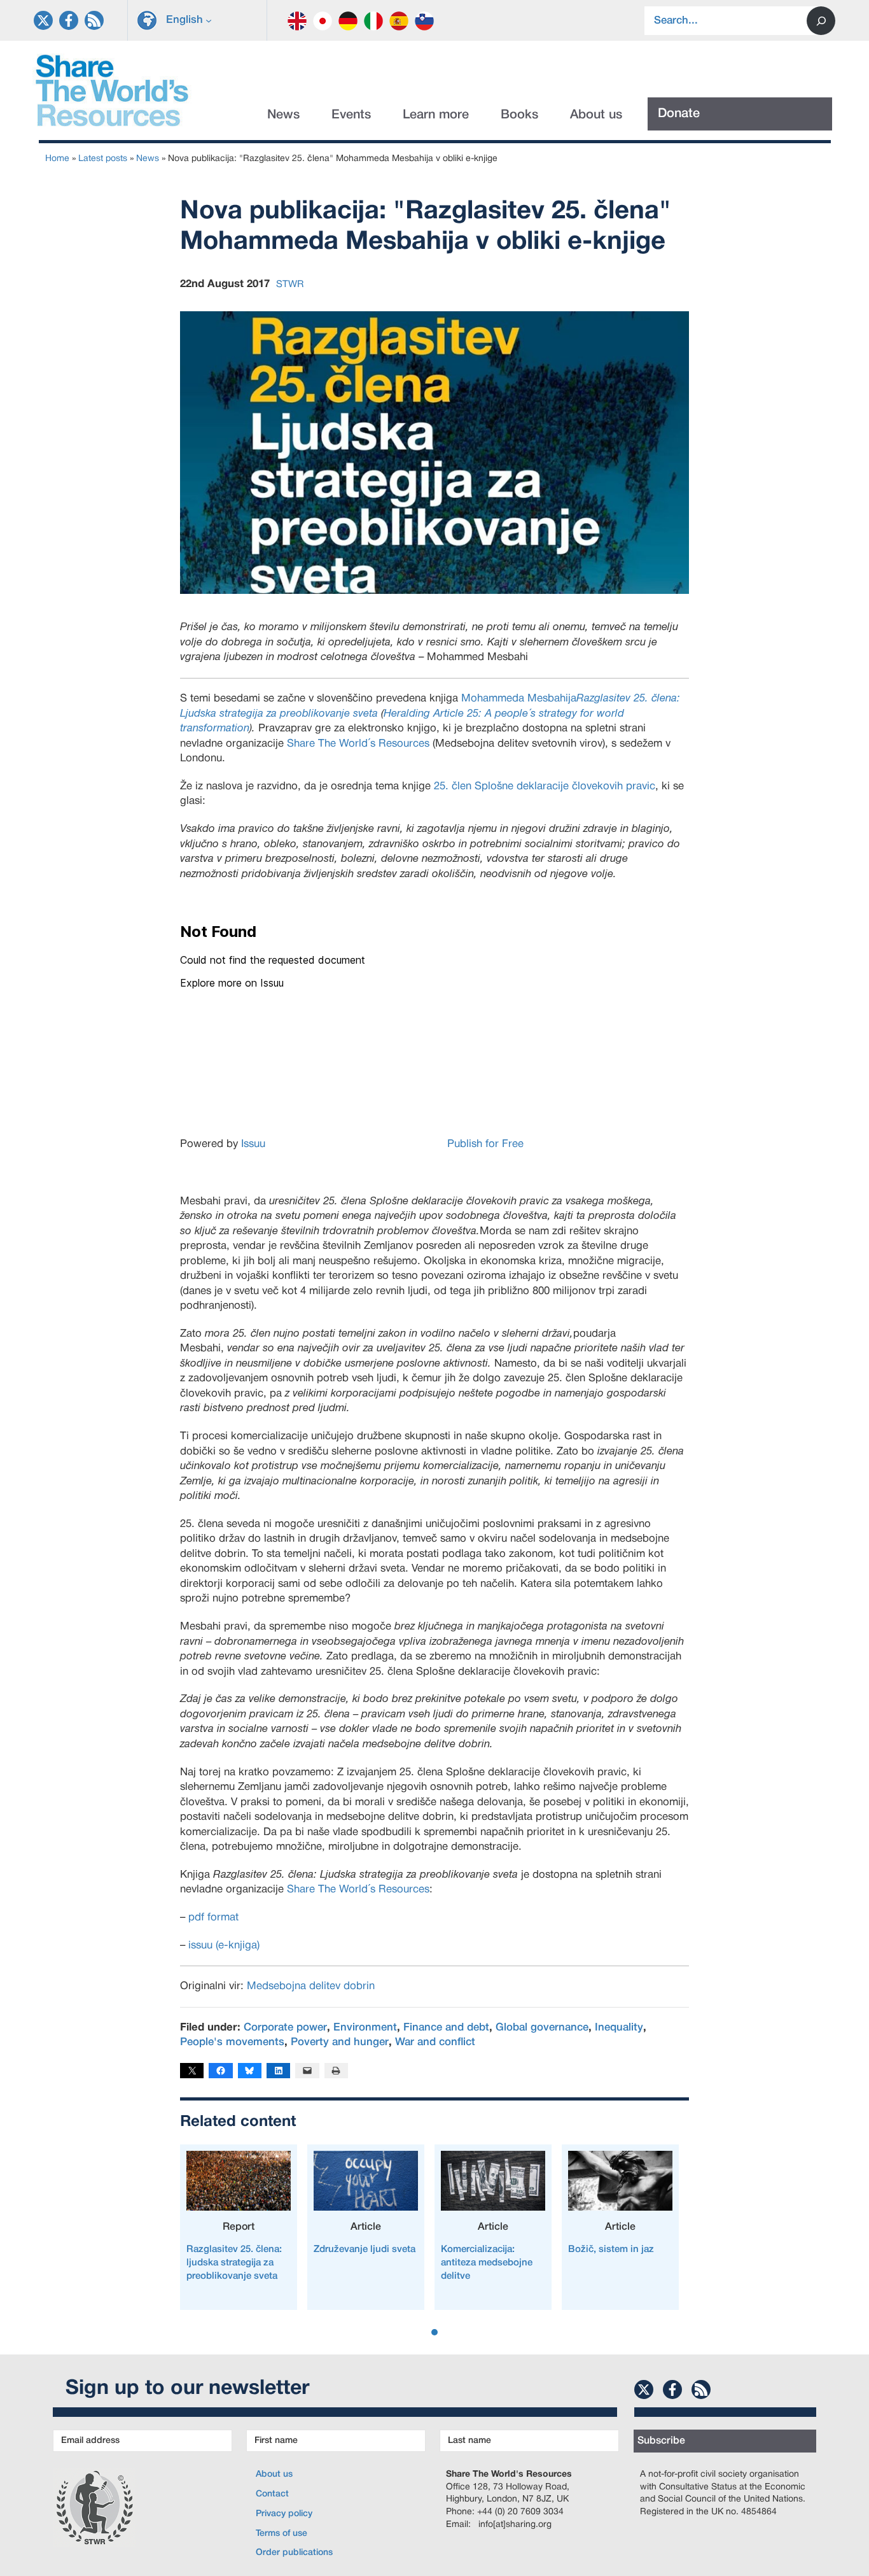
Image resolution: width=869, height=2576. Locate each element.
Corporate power (285, 2028)
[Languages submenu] (209, 20)
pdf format (213, 1918)
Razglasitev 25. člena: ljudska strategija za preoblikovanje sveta (234, 2263)
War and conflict (435, 2042)
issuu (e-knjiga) (224, 1946)
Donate (679, 114)
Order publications (294, 2553)
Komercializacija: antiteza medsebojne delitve (487, 2263)
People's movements (232, 2042)
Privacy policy (284, 2514)
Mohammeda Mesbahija (519, 699)
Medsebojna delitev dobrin (311, 1986)
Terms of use (282, 2534)
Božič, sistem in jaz (611, 2249)
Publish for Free (485, 1144)
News (283, 115)
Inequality (619, 2028)
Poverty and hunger (340, 2042)
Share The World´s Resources (358, 744)
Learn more (436, 115)
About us (596, 115)
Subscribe (661, 2441)
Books (519, 115)
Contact (272, 2494)
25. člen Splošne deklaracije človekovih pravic (545, 786)
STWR (290, 285)
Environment (365, 2028)
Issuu (253, 1144)
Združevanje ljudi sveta (365, 2249)
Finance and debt (446, 2028)
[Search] (821, 21)
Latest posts (103, 159)
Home (57, 159)
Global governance (542, 2028)
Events (351, 115)
